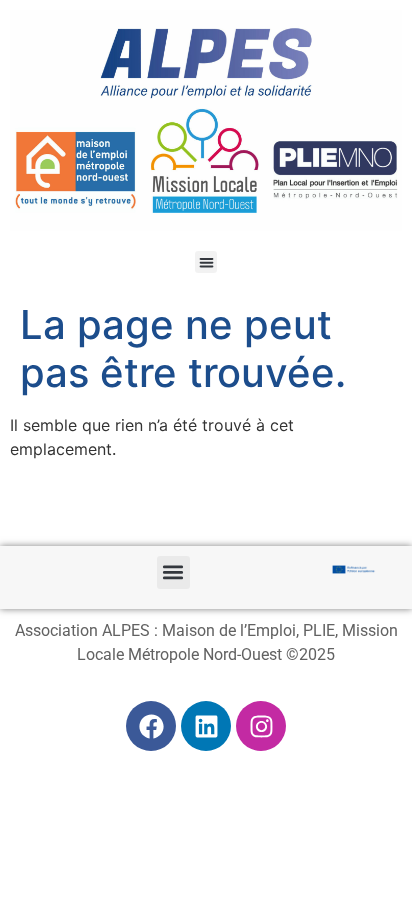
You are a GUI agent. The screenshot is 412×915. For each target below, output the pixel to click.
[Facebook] (151, 726)
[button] (206, 262)
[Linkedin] (206, 726)
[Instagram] (261, 726)
